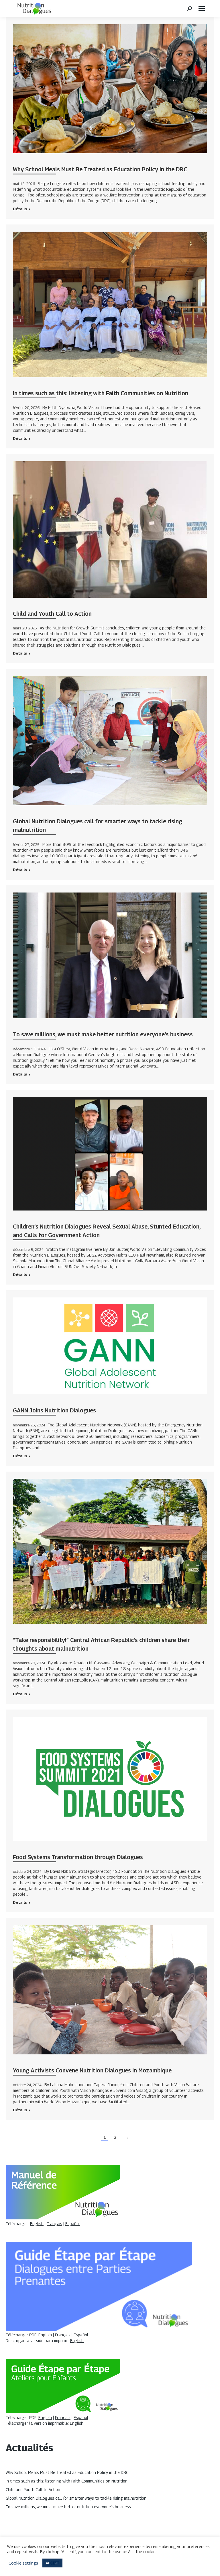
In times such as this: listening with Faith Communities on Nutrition (101, 393)
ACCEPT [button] (52, 2563)
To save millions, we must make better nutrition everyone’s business (103, 1034)
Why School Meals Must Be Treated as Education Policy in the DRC (100, 169)
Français (54, 2224)
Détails (20, 209)
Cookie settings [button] (23, 2563)
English (37, 2224)
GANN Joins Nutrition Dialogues (54, 1410)
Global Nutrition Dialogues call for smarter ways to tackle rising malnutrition (76, 2498)
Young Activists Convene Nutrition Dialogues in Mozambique (92, 2070)
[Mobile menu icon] (202, 9)
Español (73, 2224)
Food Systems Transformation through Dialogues (78, 1857)
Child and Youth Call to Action (52, 614)
